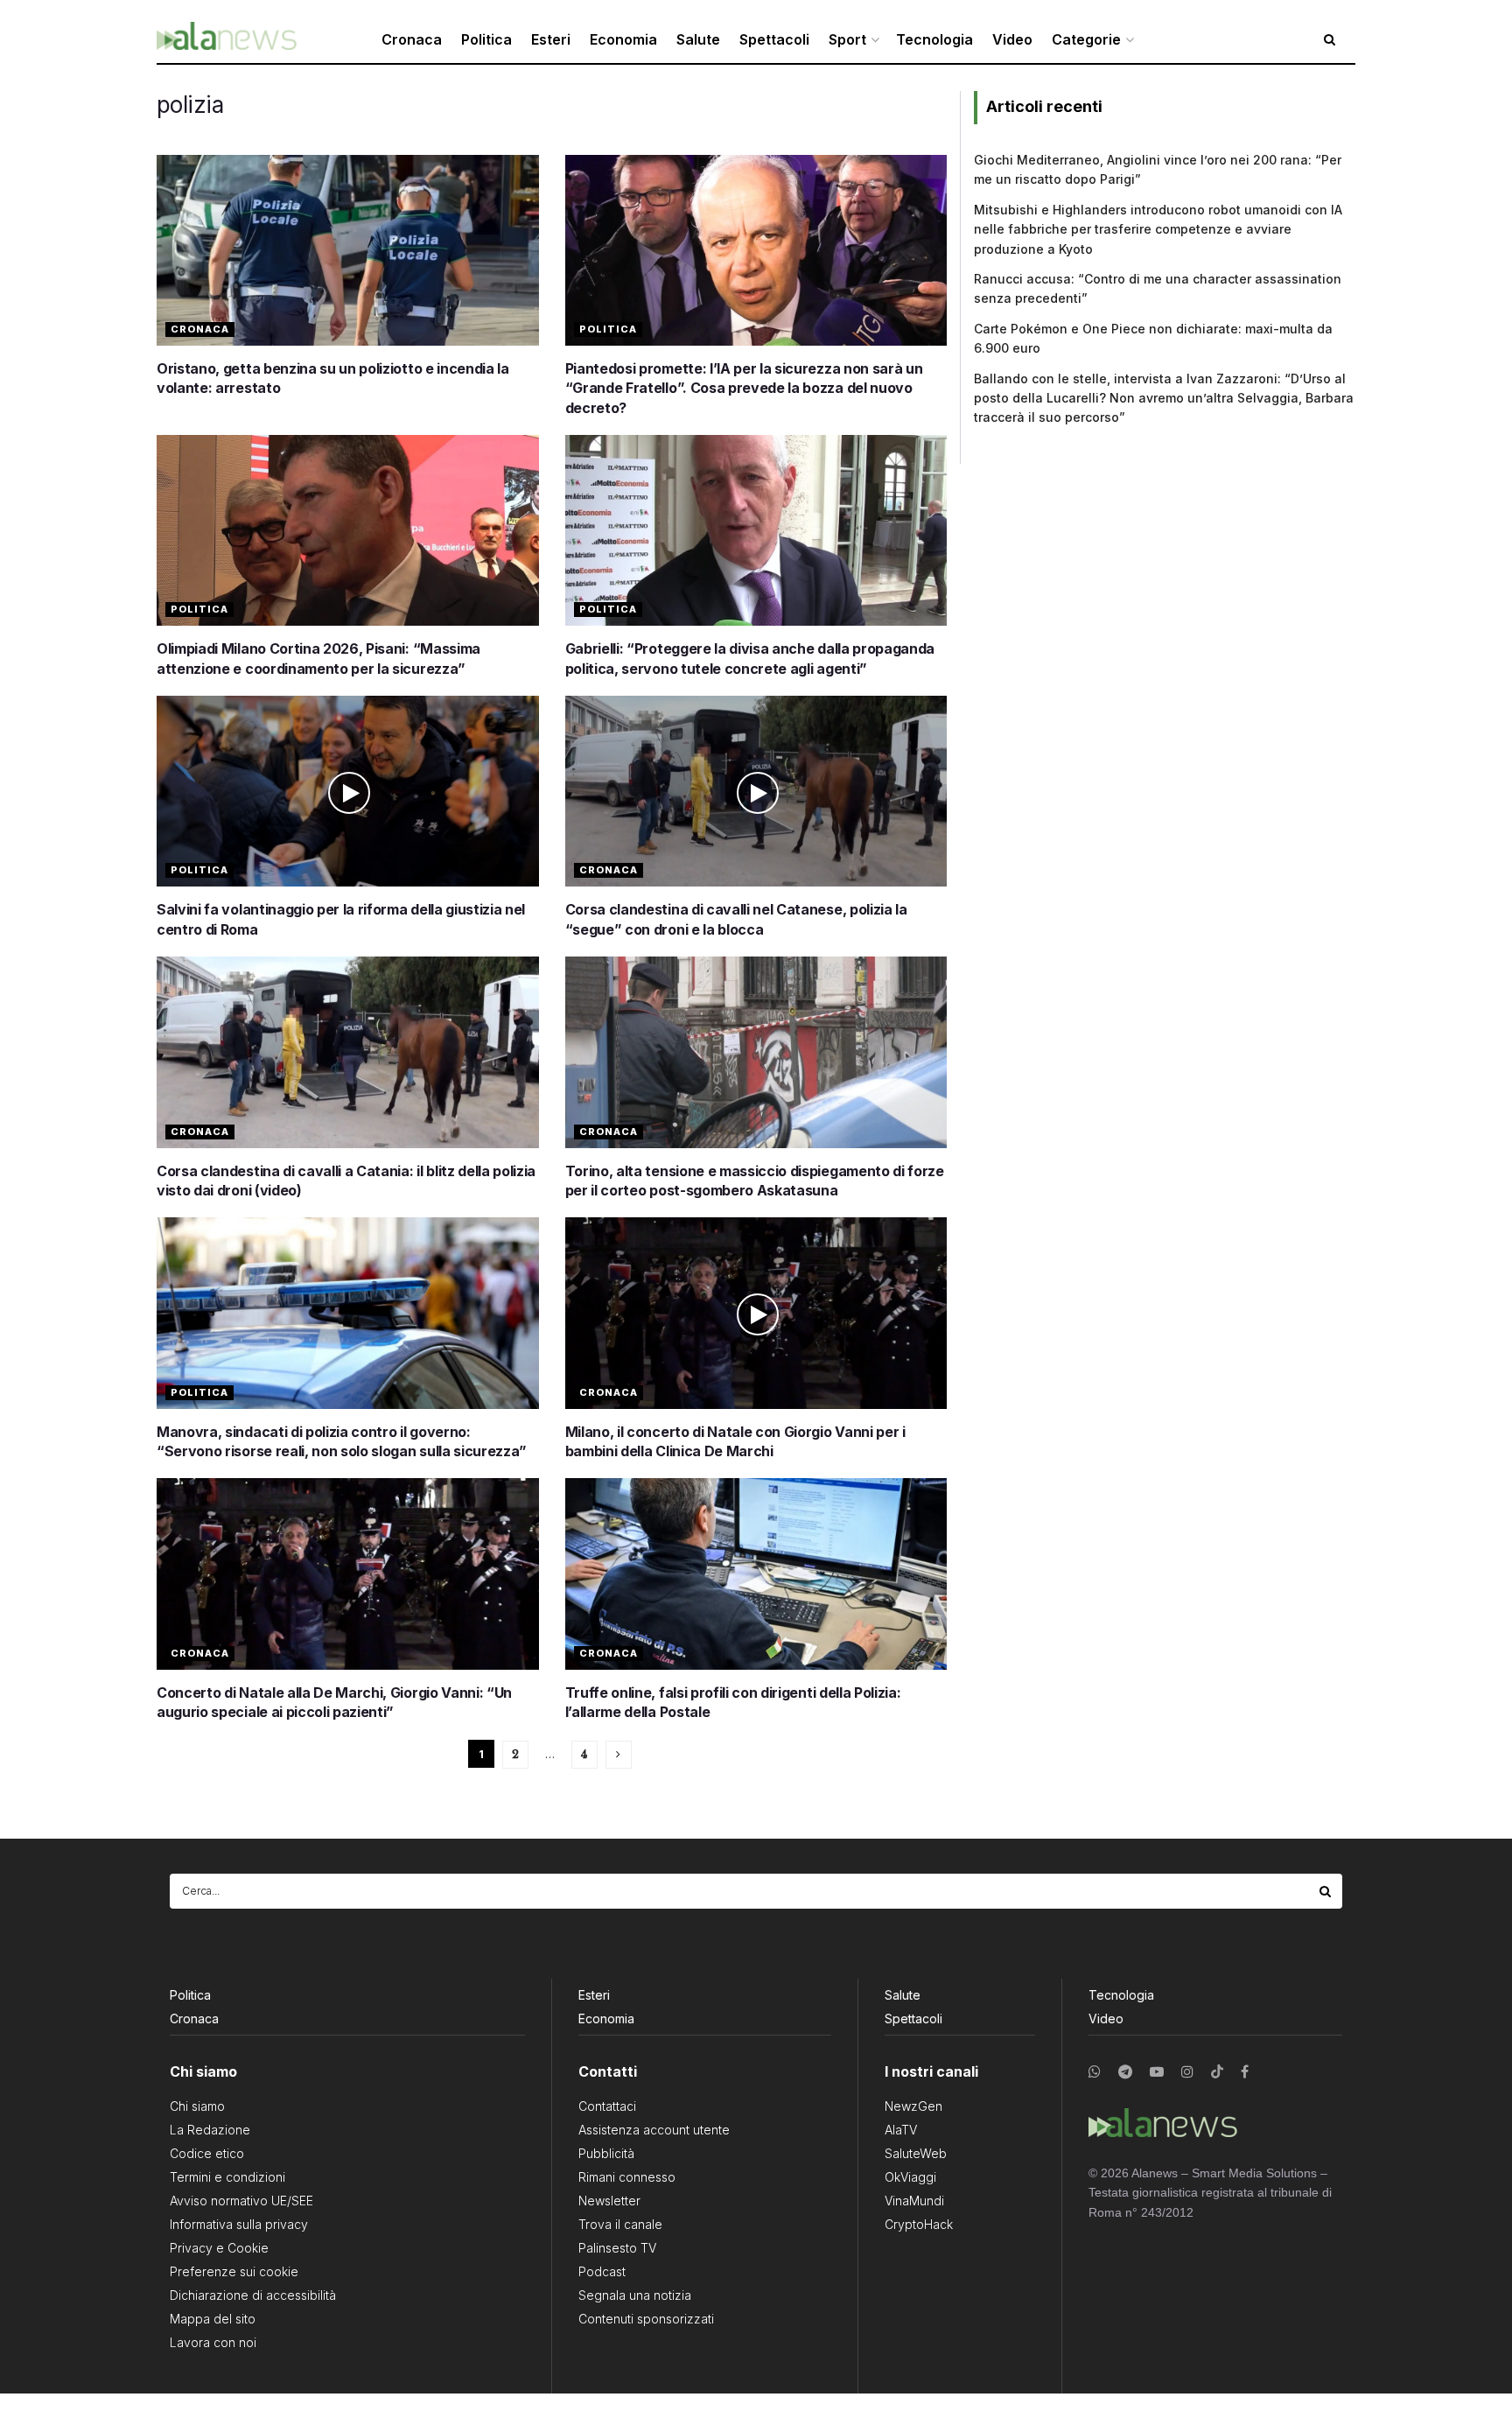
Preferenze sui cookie (234, 2271)
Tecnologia (934, 39)
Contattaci (607, 2106)
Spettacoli (774, 39)
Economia (623, 39)
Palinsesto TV (617, 2248)
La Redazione (210, 2130)
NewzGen (913, 2106)
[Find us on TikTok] (1217, 2072)
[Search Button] (1326, 1891)
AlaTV (901, 2130)
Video (1012, 39)
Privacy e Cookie (219, 2248)
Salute (698, 39)
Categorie (1086, 39)
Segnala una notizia (635, 2295)
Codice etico (207, 2153)
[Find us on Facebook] (1245, 2072)
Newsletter (609, 2201)
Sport (847, 39)
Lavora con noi (213, 2342)
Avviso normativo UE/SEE (241, 2201)
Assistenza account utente (654, 2130)
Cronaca (412, 39)
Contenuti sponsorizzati (646, 2319)
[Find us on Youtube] (1157, 2072)
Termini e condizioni (227, 2177)
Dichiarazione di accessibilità (253, 2295)
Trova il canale (620, 2224)
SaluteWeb (916, 2153)
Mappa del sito (213, 2319)
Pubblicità (606, 2153)
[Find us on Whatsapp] (1095, 2072)
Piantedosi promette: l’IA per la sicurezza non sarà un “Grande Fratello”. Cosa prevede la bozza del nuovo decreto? (744, 388)
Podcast (602, 2271)
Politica (486, 39)
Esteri (551, 39)
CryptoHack (919, 2224)
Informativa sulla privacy (239, 2224)
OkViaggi (910, 2177)
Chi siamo (197, 2106)
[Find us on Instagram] (1187, 2072)
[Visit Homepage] (227, 40)
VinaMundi (914, 2201)
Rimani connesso (627, 2177)
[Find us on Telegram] (1125, 2072)
